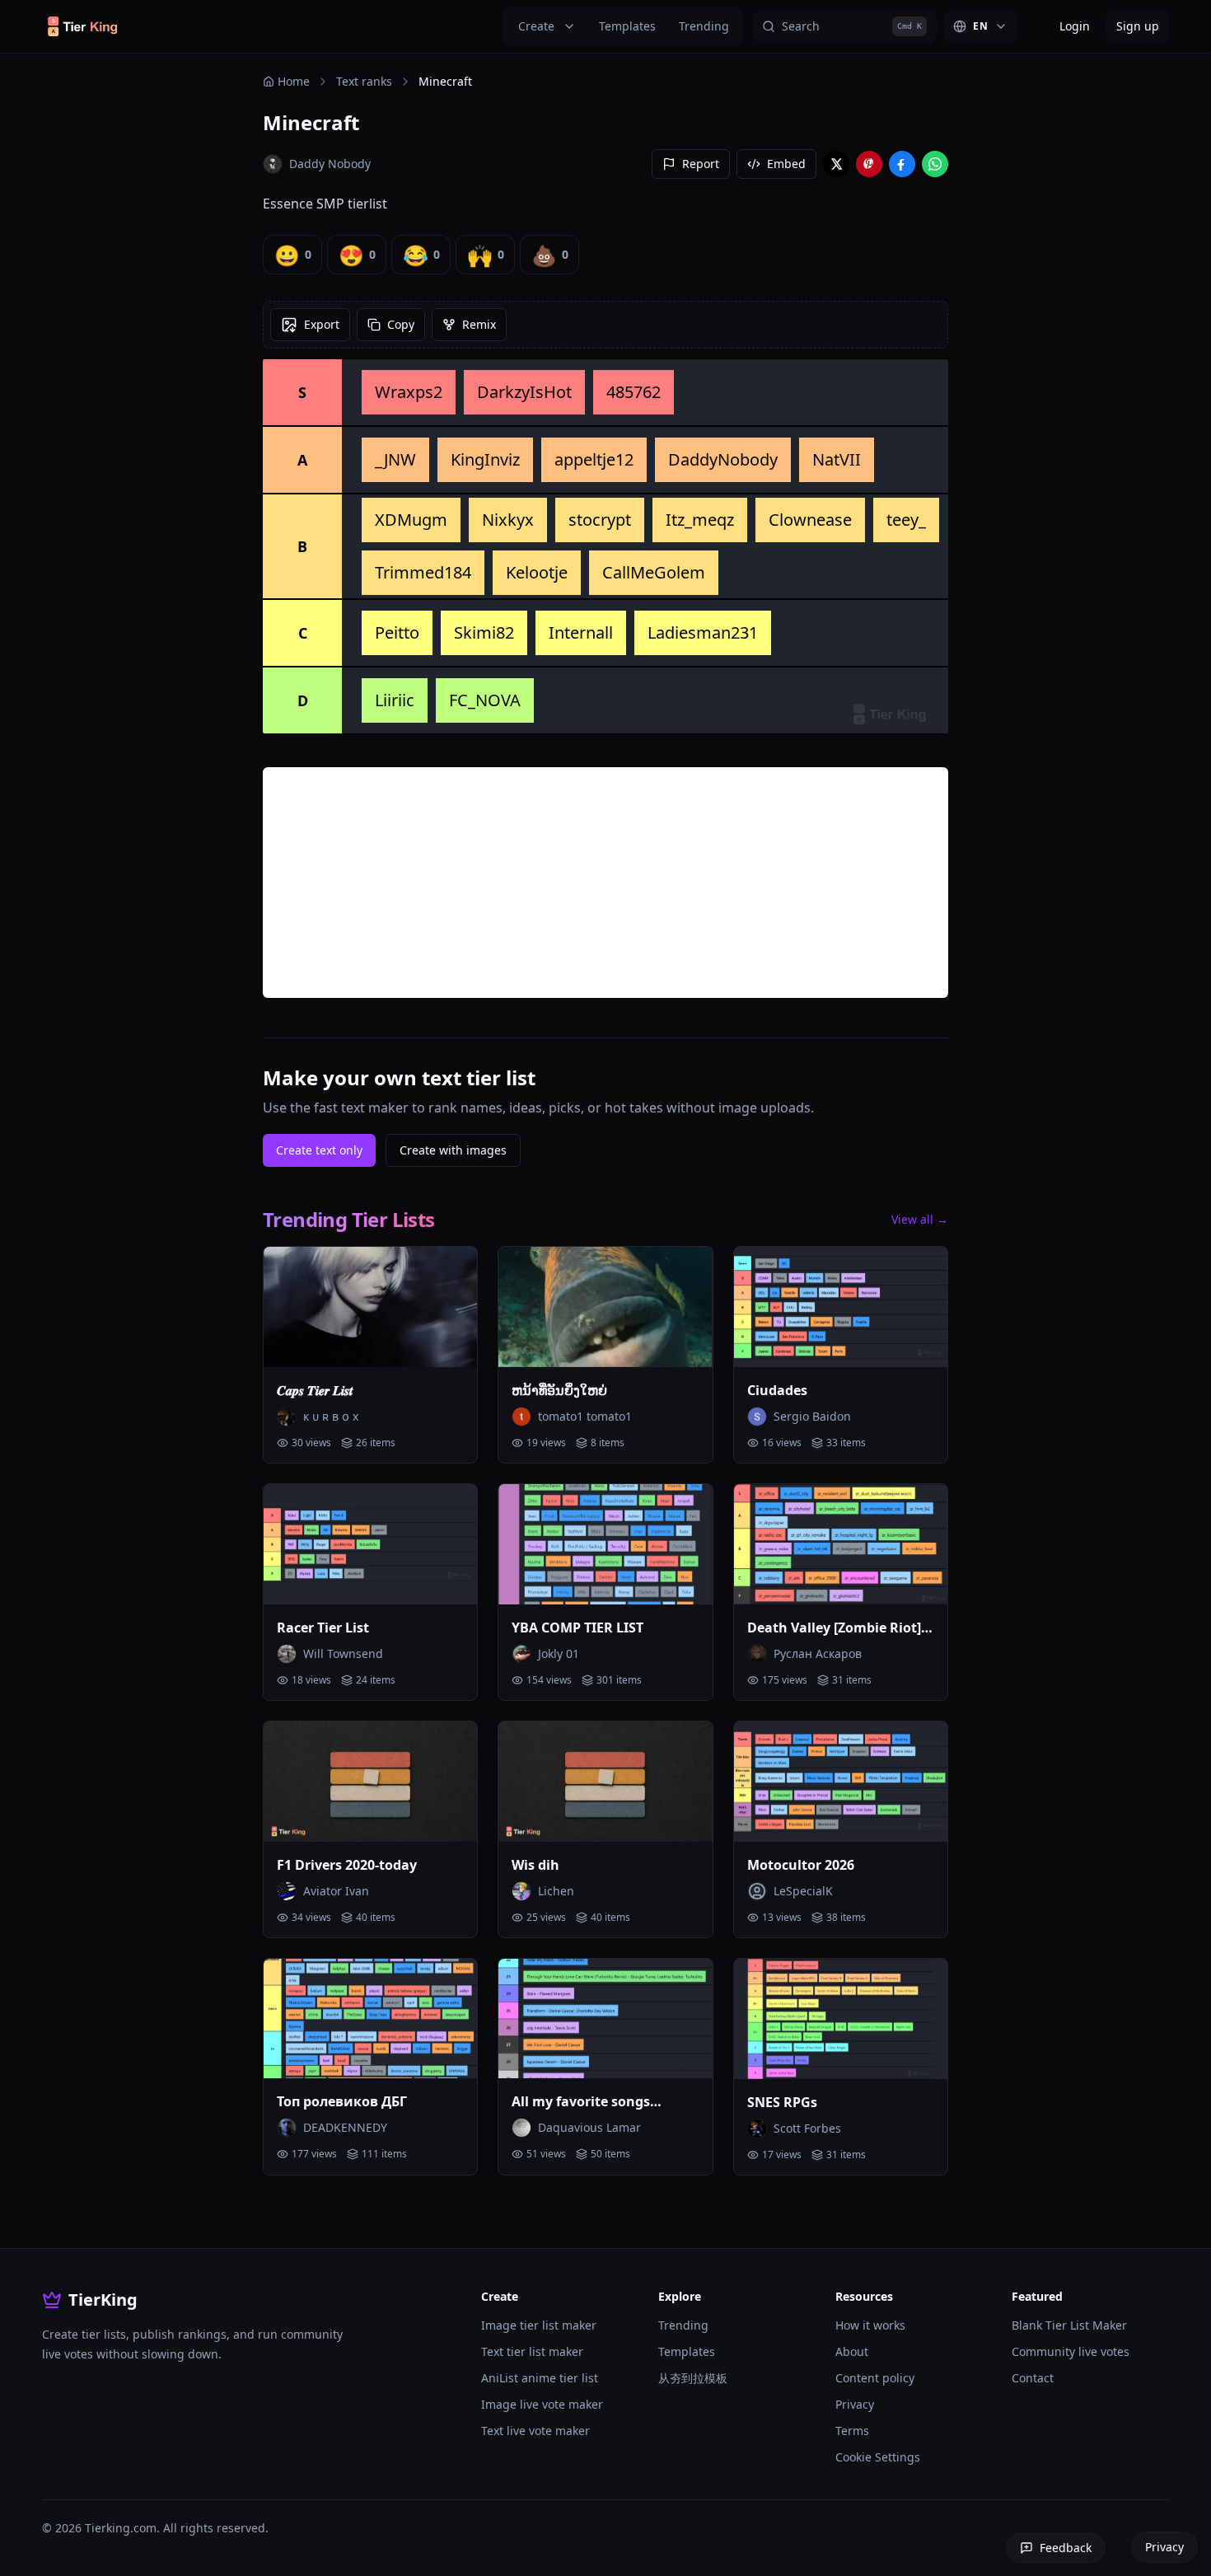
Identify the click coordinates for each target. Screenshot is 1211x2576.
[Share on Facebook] (902, 164)
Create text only (319, 1150)
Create (536, 26)
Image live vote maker (542, 2404)
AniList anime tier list (540, 2378)
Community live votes (1071, 2351)
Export (322, 324)
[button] (409, 392)
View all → (920, 1219)
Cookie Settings (878, 2457)
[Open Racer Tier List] (370, 1544)
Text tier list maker (532, 2351)
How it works (870, 2325)
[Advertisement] (605, 883)
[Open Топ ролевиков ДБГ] (370, 2019)
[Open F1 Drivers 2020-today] (370, 1782)
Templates (627, 26)
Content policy (875, 2378)
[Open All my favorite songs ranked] (605, 2019)
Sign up (1138, 26)
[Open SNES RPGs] (841, 2019)
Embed (786, 164)
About (852, 2351)
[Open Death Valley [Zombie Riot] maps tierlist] (841, 1544)
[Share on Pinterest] (869, 164)
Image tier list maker (539, 2325)
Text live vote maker (535, 2431)
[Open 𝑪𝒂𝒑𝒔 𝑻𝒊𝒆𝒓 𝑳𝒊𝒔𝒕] (370, 1307)
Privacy (855, 2404)
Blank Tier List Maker (1069, 2325)
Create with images (453, 1150)
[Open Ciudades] (841, 1307)
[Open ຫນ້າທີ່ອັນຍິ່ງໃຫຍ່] (605, 1307)
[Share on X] (836, 164)
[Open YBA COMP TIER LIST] (605, 1544)
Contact (1033, 2378)
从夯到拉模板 (693, 2378)
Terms (852, 2431)
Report (701, 164)
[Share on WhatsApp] (935, 164)
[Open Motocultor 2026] (841, 1782)
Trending (704, 26)
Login (1075, 26)
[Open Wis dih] (605, 1782)
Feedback (1066, 2548)
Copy (401, 324)
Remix (479, 324)
